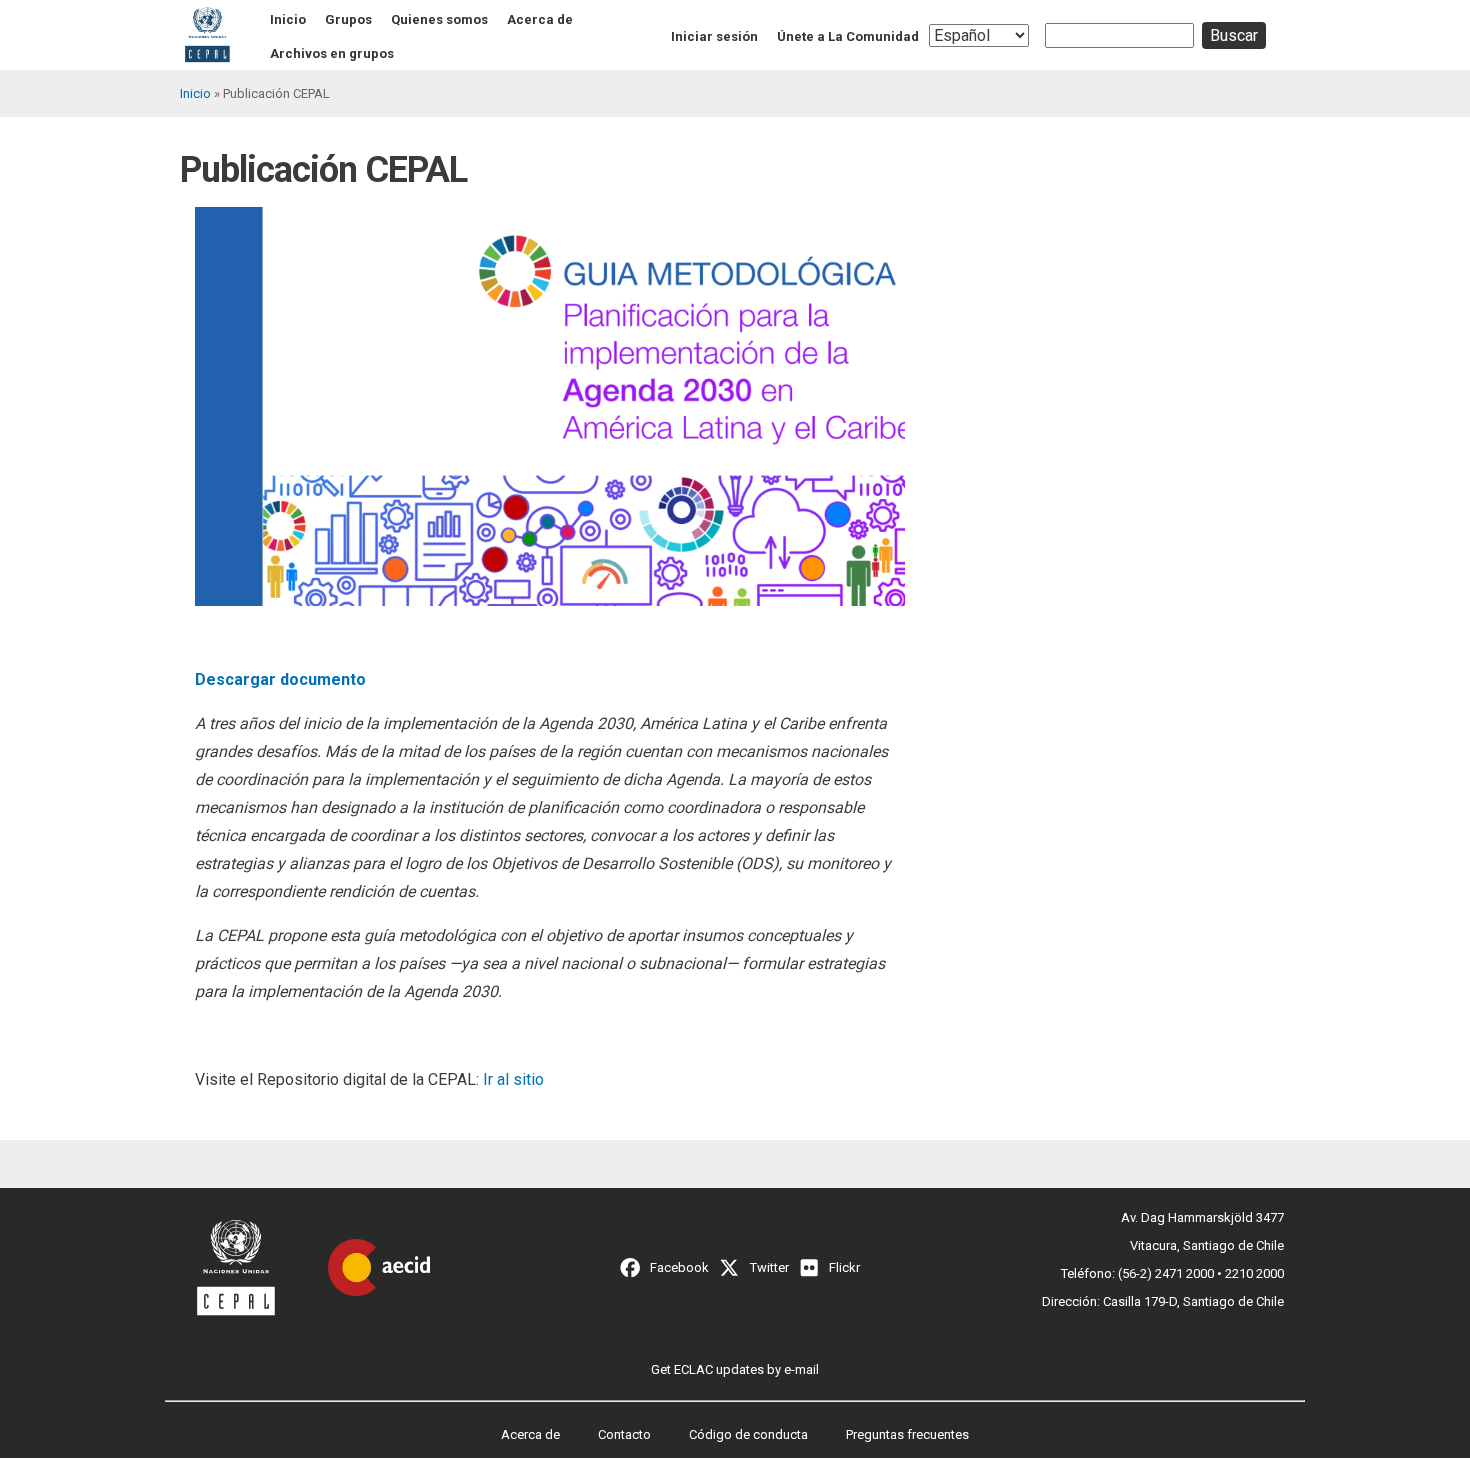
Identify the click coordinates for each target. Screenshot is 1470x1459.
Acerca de (540, 19)
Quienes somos (439, 19)
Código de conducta (748, 1434)
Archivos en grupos (332, 53)
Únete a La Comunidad (848, 36)
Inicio (288, 19)
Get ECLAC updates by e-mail (735, 1369)
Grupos (348, 19)
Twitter (769, 1267)
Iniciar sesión (714, 36)
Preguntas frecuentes (907, 1434)
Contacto (624, 1434)
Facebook (679, 1267)
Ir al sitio (513, 1079)
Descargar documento (280, 679)
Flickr (844, 1267)
